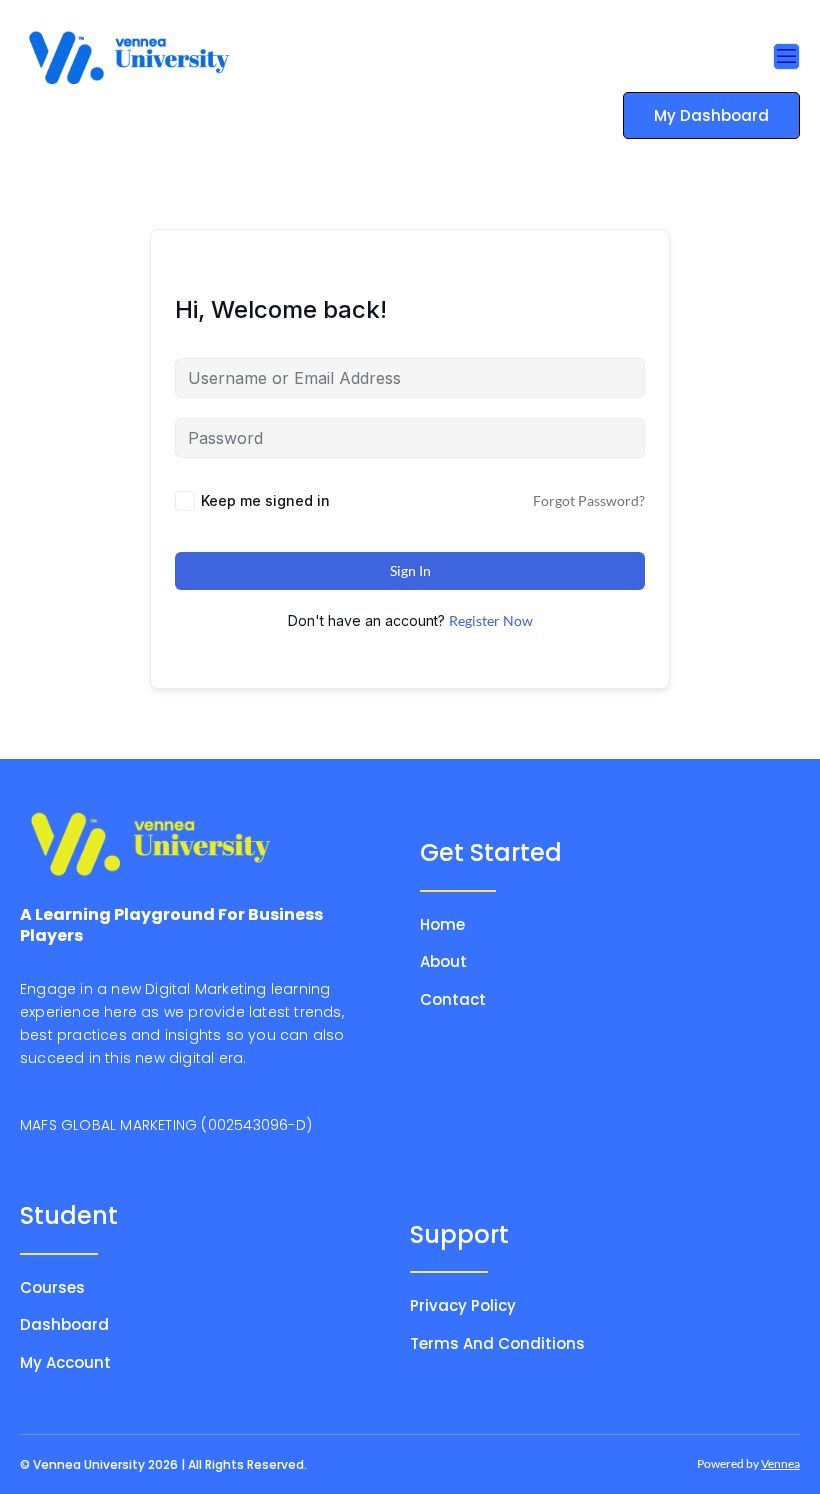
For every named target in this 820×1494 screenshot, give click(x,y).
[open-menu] (786, 56)
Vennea (780, 1463)
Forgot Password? (589, 500)
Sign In (410, 570)
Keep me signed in (265, 500)
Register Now (491, 620)
